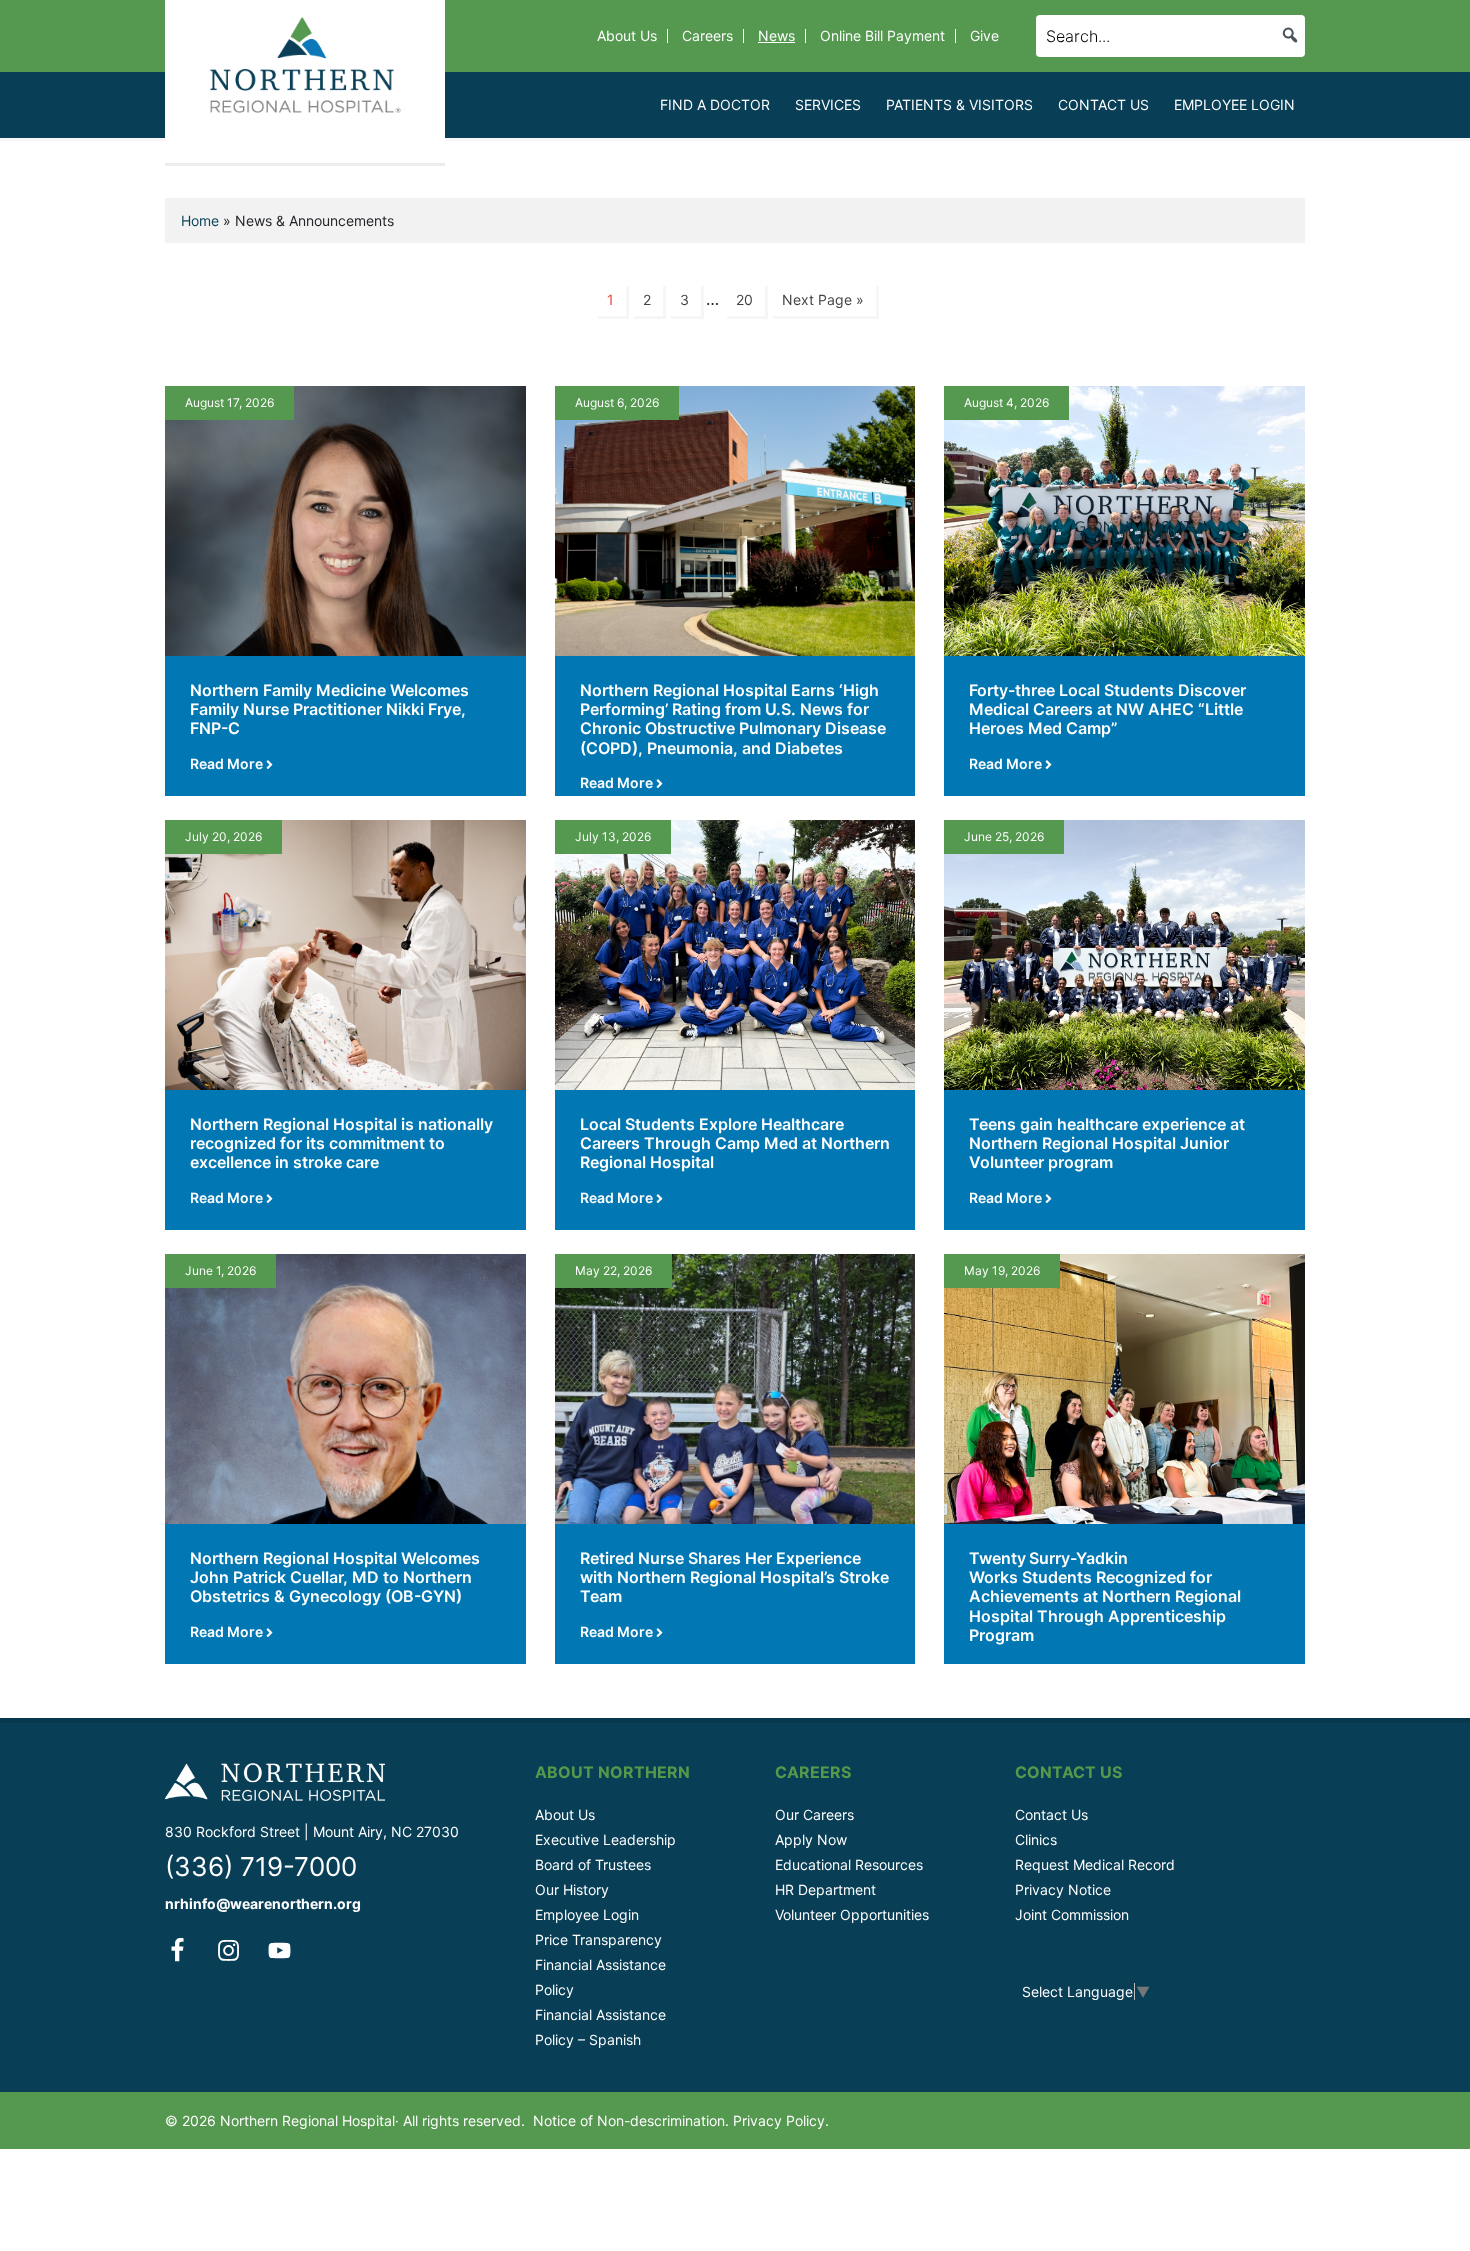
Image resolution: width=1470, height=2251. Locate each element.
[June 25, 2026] (1124, 953)
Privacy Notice (1063, 1889)
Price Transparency (598, 1939)
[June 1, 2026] (345, 1387)
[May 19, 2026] (1124, 1387)
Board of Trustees (593, 1864)
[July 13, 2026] (735, 953)
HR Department (825, 1889)
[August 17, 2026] (345, 519)
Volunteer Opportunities (852, 1914)
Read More (228, 763)
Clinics (1036, 1839)
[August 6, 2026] (735, 519)
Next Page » (823, 299)
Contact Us (1051, 1814)
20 (744, 299)
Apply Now (811, 1839)
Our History (572, 1889)
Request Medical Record (1095, 1864)
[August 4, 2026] (1124, 519)
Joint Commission (1072, 1914)
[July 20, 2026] (345, 953)
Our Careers (814, 1814)
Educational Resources (849, 1864)
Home (200, 220)
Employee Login (587, 1914)
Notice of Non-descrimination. (631, 2120)
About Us (565, 1814)
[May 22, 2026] (735, 1387)
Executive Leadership (605, 1839)
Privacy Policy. (781, 2120)
